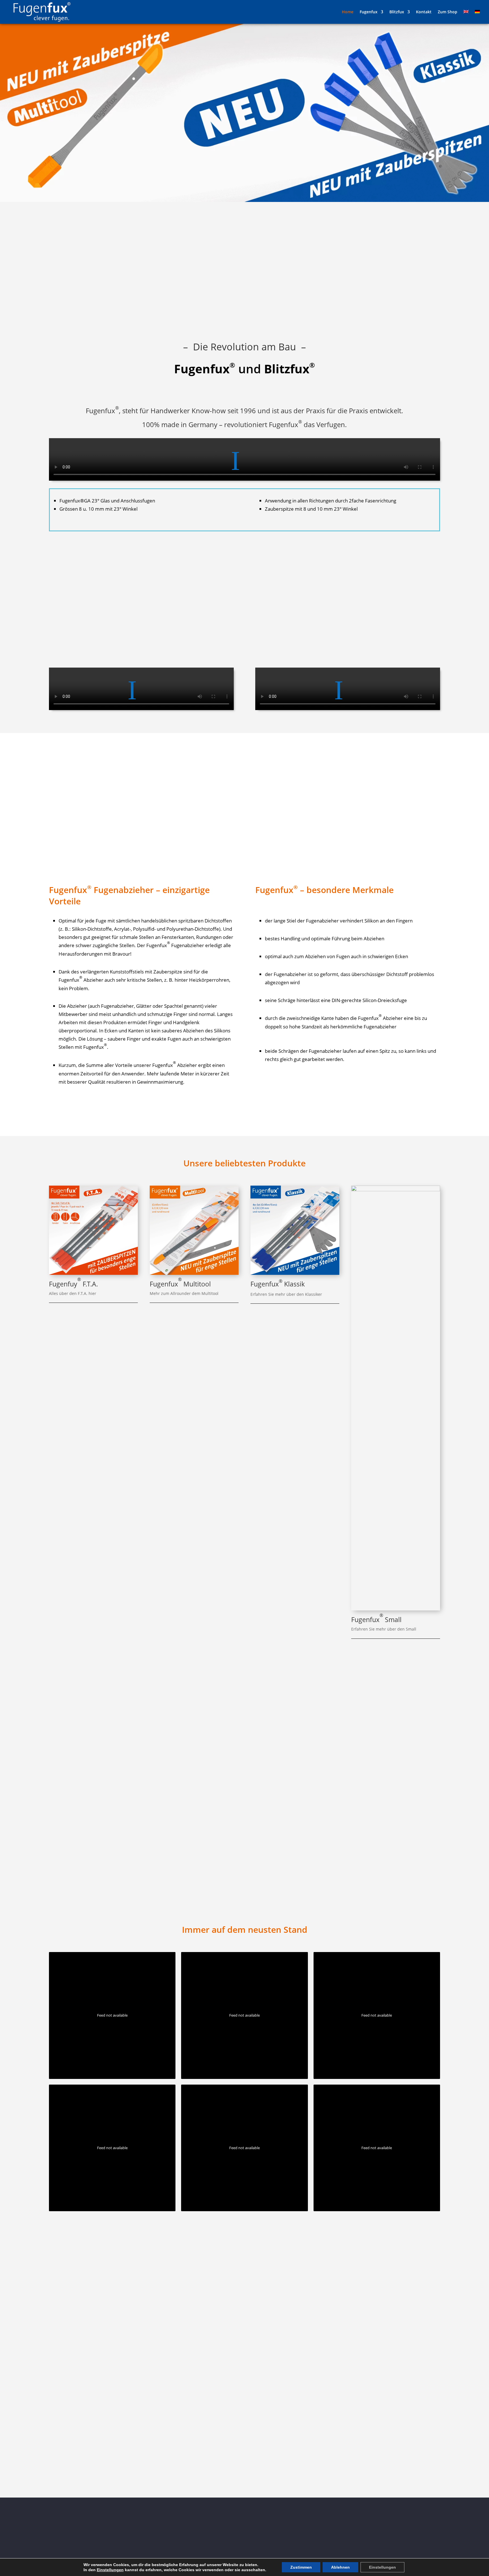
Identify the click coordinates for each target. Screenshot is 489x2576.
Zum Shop (448, 12)
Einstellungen (110, 2570)
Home (348, 12)
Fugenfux (369, 12)
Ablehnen (340, 2567)
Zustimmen (301, 2567)
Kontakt (424, 12)
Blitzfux (397, 12)
